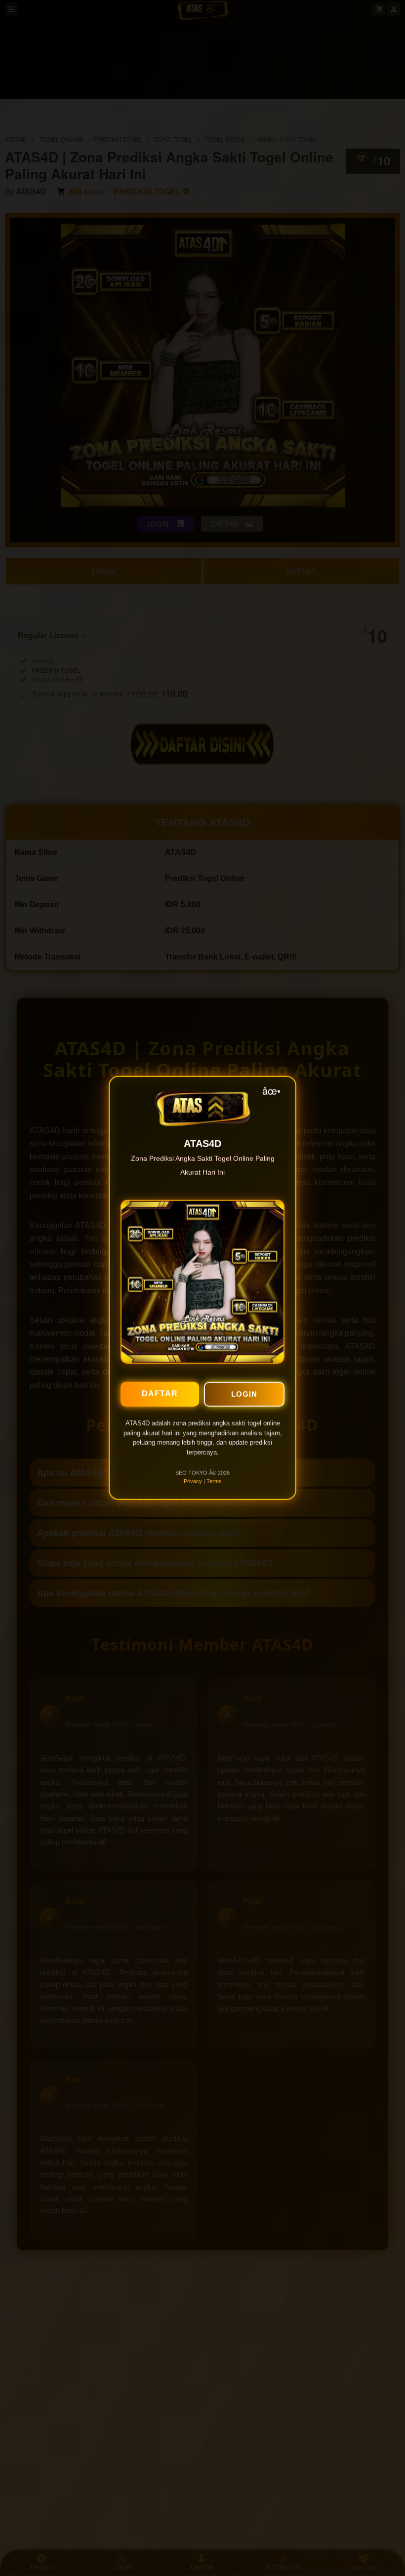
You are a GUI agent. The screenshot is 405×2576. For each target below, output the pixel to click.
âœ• (271, 1086)
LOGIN (244, 1390)
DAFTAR (160, 1389)
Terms (214, 1477)
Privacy (193, 1477)
